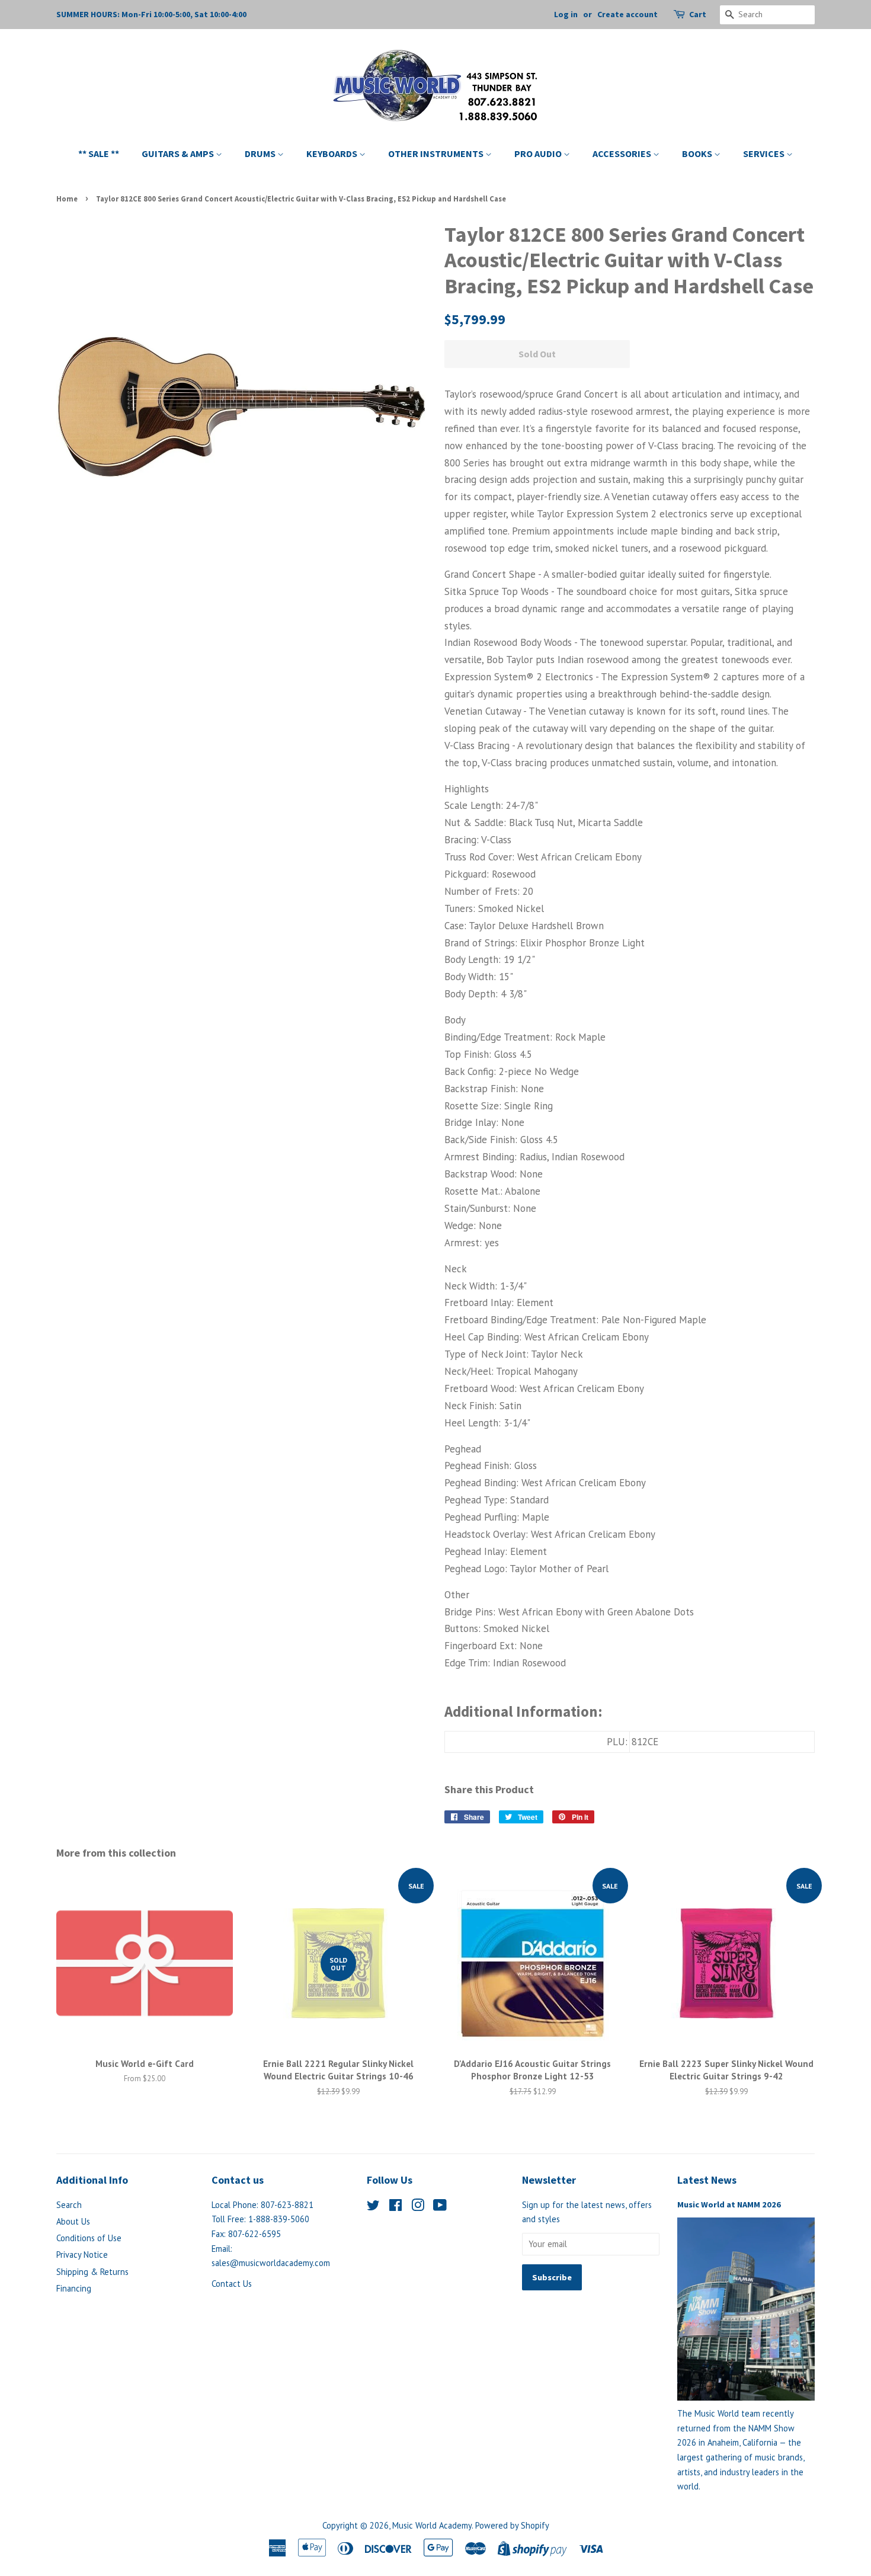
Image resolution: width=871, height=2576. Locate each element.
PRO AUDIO (539, 153)
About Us (73, 2221)
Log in (566, 14)
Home (67, 199)
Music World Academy (432, 2525)
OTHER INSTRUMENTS (437, 153)
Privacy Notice (82, 2255)
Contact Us (232, 2284)
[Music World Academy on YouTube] (440, 2207)
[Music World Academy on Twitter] (373, 2207)
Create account (627, 14)
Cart (698, 14)
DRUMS (261, 153)
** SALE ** (99, 153)
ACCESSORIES (623, 153)
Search (69, 2205)
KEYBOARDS (333, 153)
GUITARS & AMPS (179, 153)
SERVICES (765, 153)
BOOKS (698, 153)
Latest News (707, 2180)
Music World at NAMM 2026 (729, 2204)
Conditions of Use (89, 2238)
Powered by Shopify (512, 2525)
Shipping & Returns (92, 2272)
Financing (74, 2288)
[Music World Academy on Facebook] (396, 2207)
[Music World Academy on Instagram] (418, 2207)
